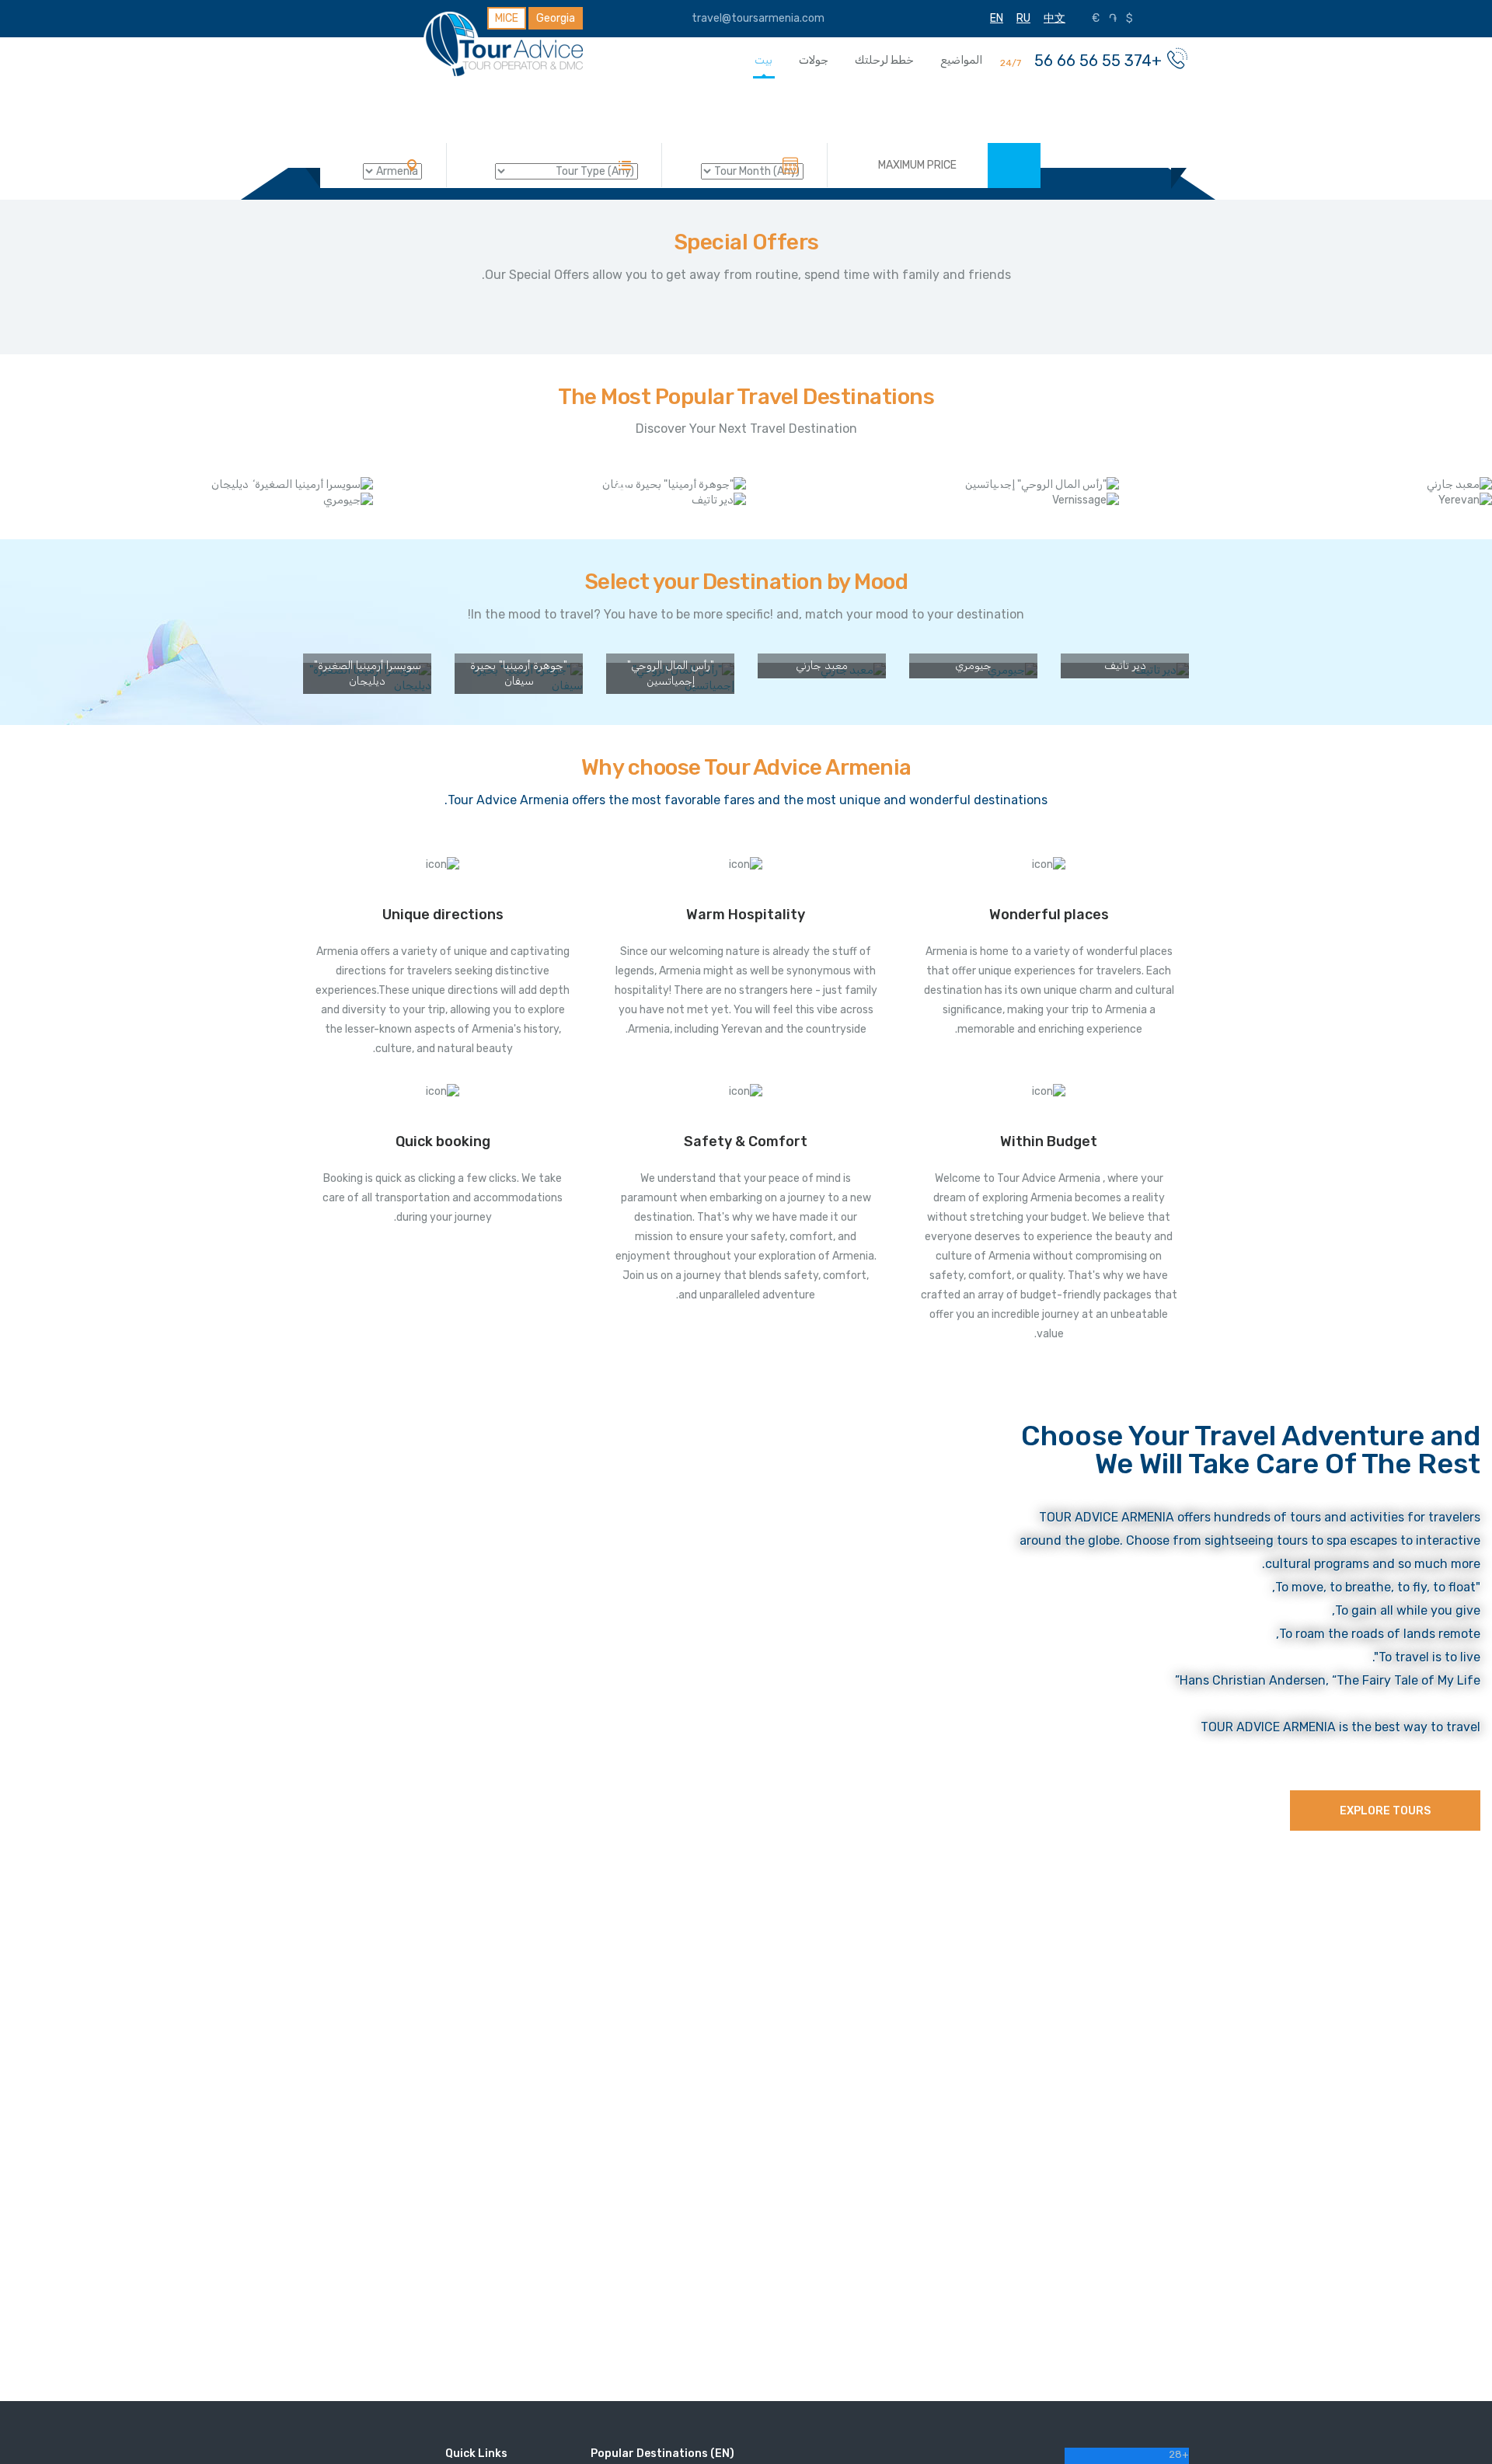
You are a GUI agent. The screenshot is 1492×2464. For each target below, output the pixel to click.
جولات (814, 60)
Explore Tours (1385, 1811)
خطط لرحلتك (884, 60)
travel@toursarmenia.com (759, 18)
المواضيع (961, 60)
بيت (763, 60)
